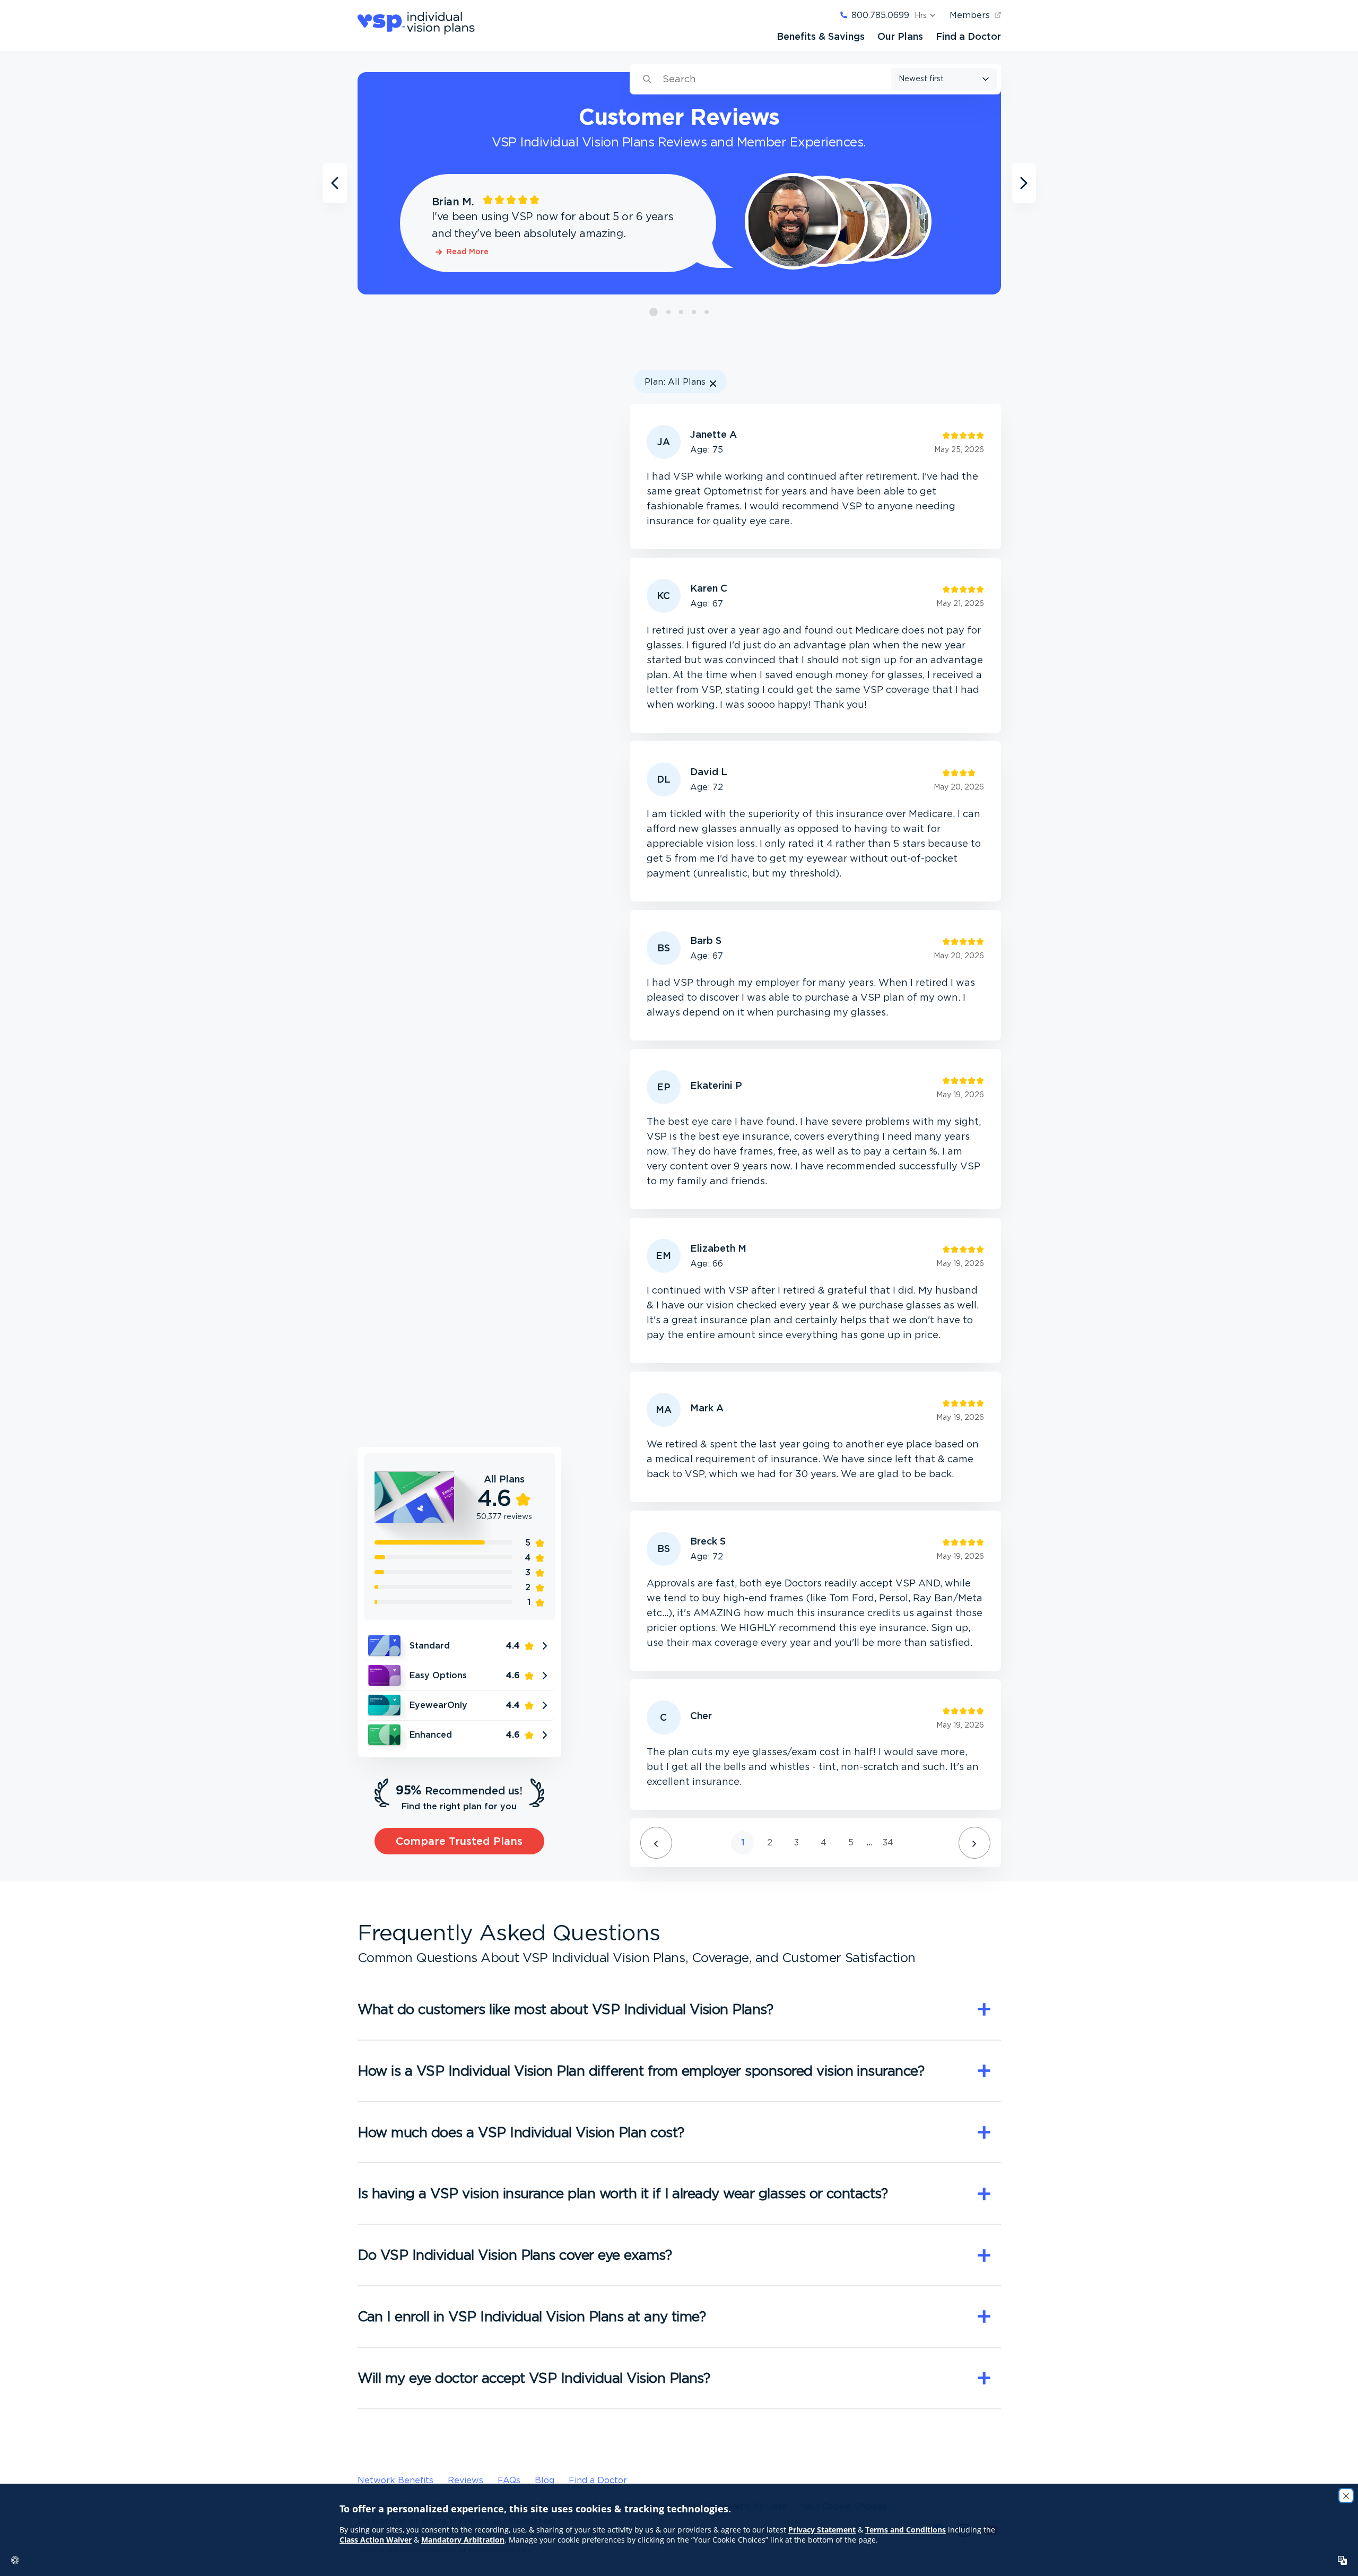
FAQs (509, 2480)
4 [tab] (694, 312)
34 (888, 1842)
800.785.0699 (880, 15)
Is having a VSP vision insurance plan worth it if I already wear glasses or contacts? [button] (623, 2193)
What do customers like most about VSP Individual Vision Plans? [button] (565, 2009)
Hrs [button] (921, 15)
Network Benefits (395, 2480)
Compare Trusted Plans (459, 1841)
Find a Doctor (968, 36)
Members (970, 15)
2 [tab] (669, 312)
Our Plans (900, 36)
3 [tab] (681, 312)
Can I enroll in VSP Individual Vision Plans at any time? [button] (532, 2316)
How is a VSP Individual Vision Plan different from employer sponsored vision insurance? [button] (641, 2070)
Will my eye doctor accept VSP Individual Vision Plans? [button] (534, 2378)
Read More (468, 252)
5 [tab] (707, 312)
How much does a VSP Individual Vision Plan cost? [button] (521, 2132)
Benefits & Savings (821, 36)
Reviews (465, 2480)
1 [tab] (654, 312)
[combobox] (944, 79)
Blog (545, 2480)
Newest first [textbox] (921, 79)
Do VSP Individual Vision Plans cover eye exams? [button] (515, 2254)
